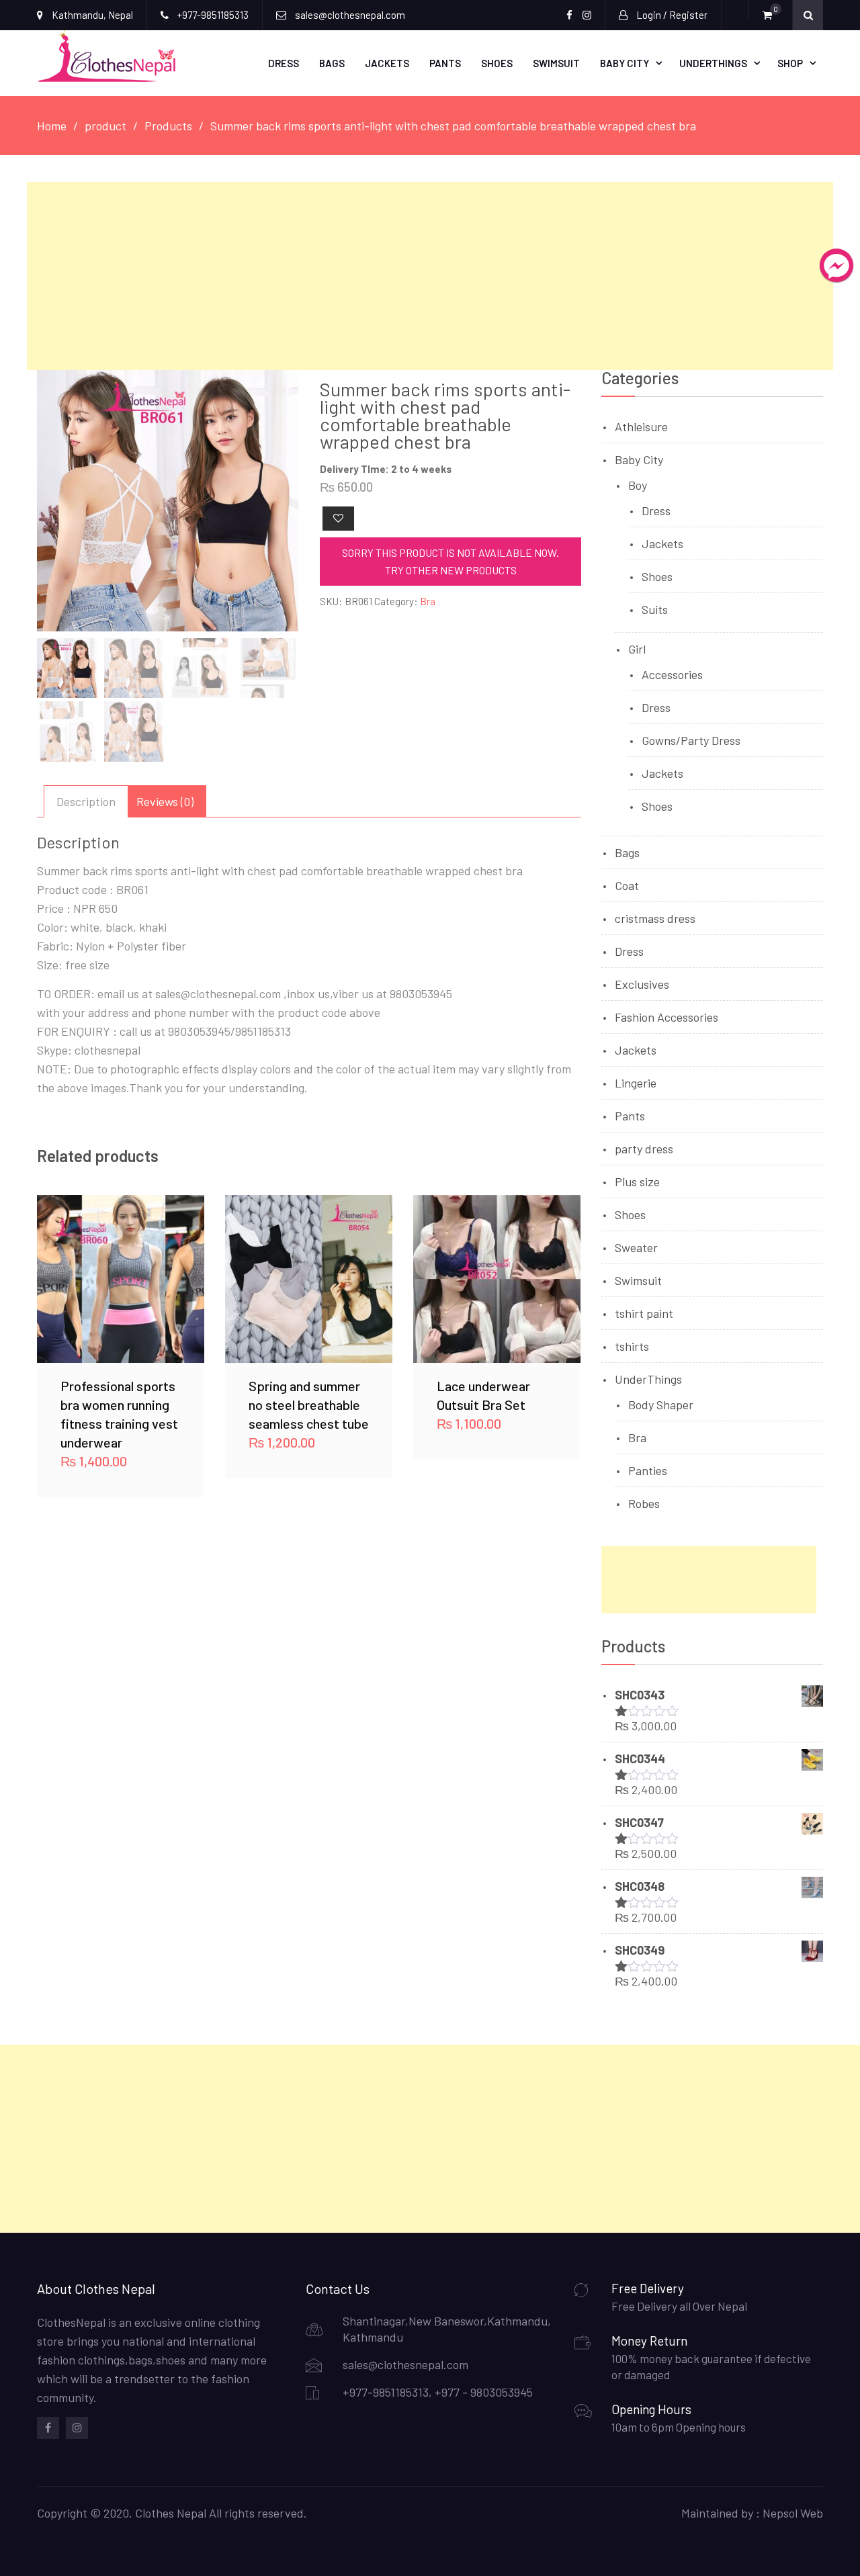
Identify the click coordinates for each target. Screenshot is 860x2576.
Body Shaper (661, 1405)
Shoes (497, 63)
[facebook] (48, 2428)
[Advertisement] (430, 276)
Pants (445, 63)
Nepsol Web (793, 2513)
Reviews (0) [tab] (165, 801)
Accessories (672, 674)
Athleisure (641, 427)
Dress (284, 63)
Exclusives (642, 984)
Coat (627, 885)
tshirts (632, 1346)
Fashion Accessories (666, 1017)
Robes (644, 1503)
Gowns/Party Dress (691, 740)
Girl (637, 649)
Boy (638, 485)
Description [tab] (86, 801)
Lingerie (636, 1083)
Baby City (625, 63)
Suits (655, 609)
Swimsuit (556, 63)
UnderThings (713, 63)
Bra (428, 601)
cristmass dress (655, 918)
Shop (790, 63)
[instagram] (77, 2428)
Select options (121, 1278)
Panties (648, 1470)
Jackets (387, 63)
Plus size (637, 1182)
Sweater (636, 1247)
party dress (644, 1149)
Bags (332, 63)
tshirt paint (644, 1313)
